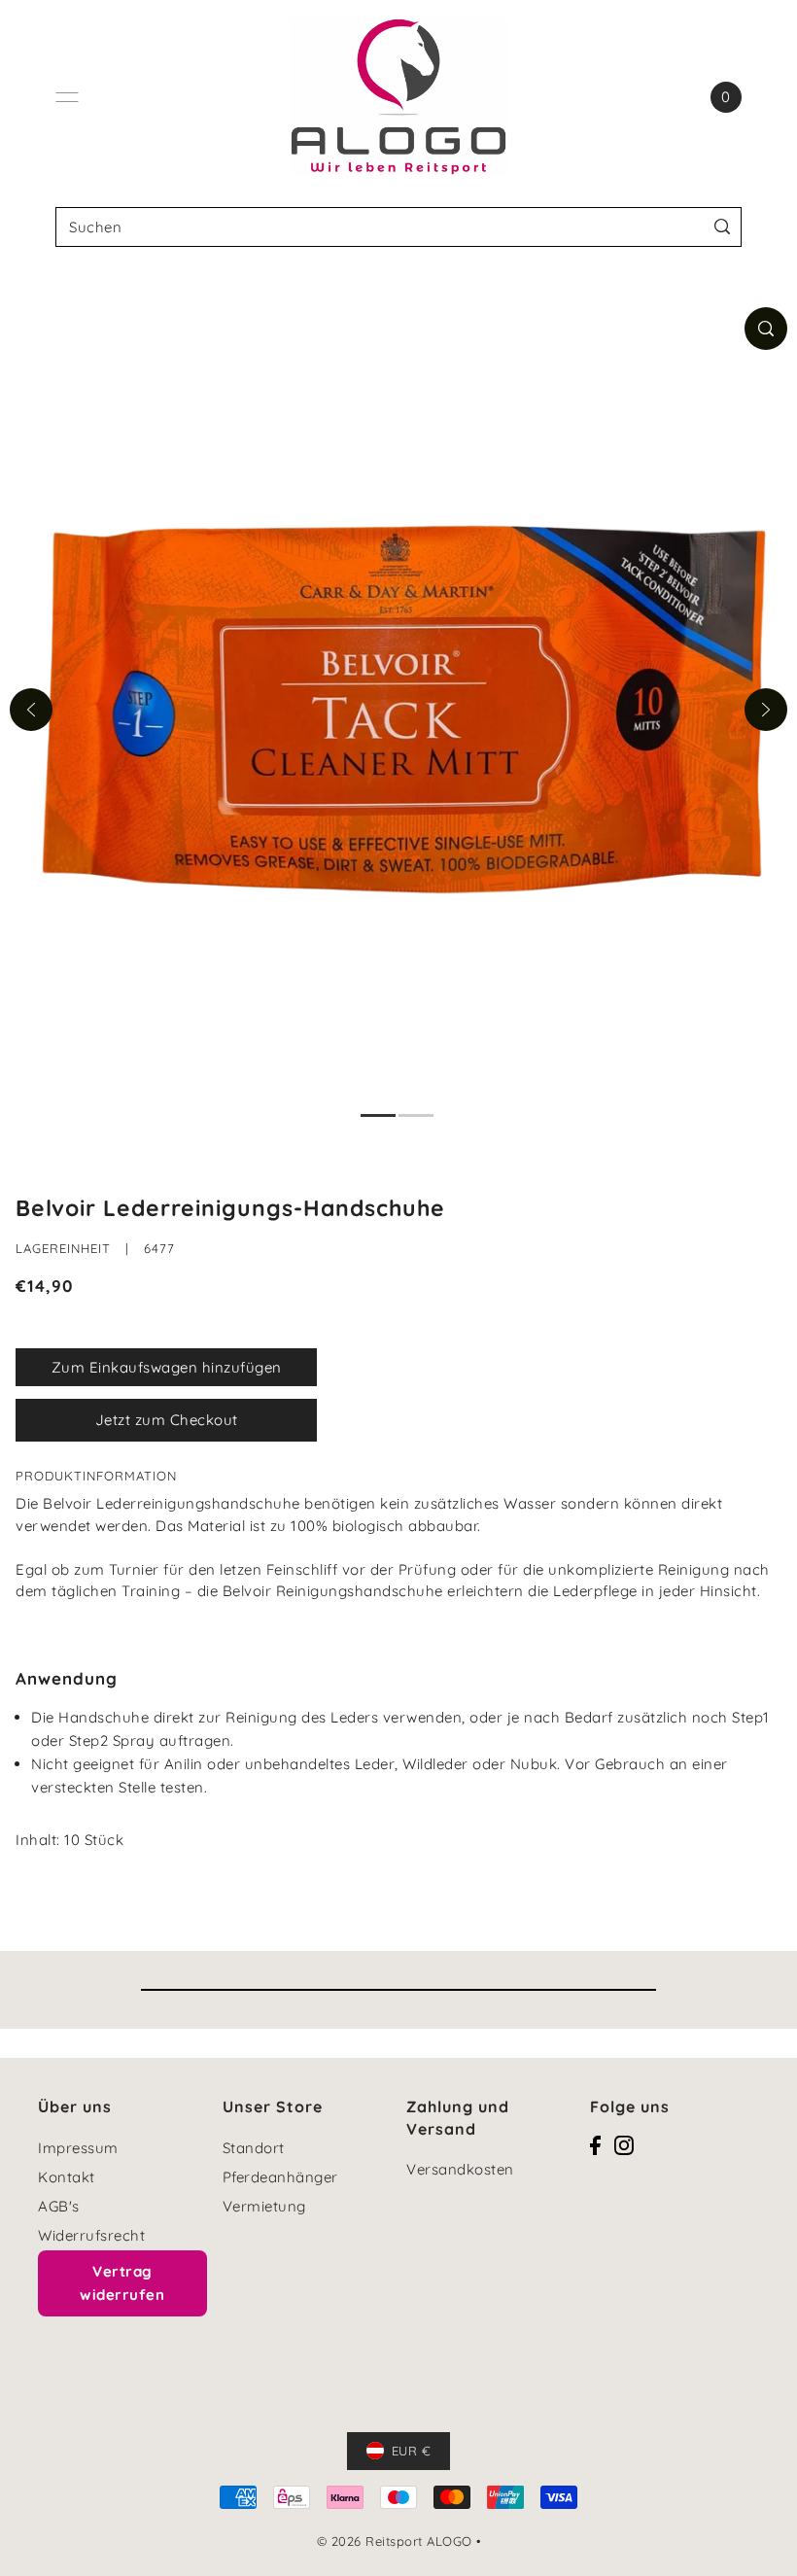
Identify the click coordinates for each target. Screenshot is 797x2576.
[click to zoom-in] (766, 329)
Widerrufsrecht (91, 2235)
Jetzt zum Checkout (167, 1420)
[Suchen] (723, 227)
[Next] (766, 710)
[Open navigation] (67, 97)
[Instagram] (624, 2145)
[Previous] (31, 710)
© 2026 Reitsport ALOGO (395, 2541)
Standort (254, 2148)
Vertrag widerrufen (122, 2283)
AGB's (59, 2206)
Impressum (78, 2148)
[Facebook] (595, 2145)
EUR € (412, 2451)
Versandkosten (460, 2169)
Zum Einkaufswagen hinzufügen (167, 1367)
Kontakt (67, 2177)
